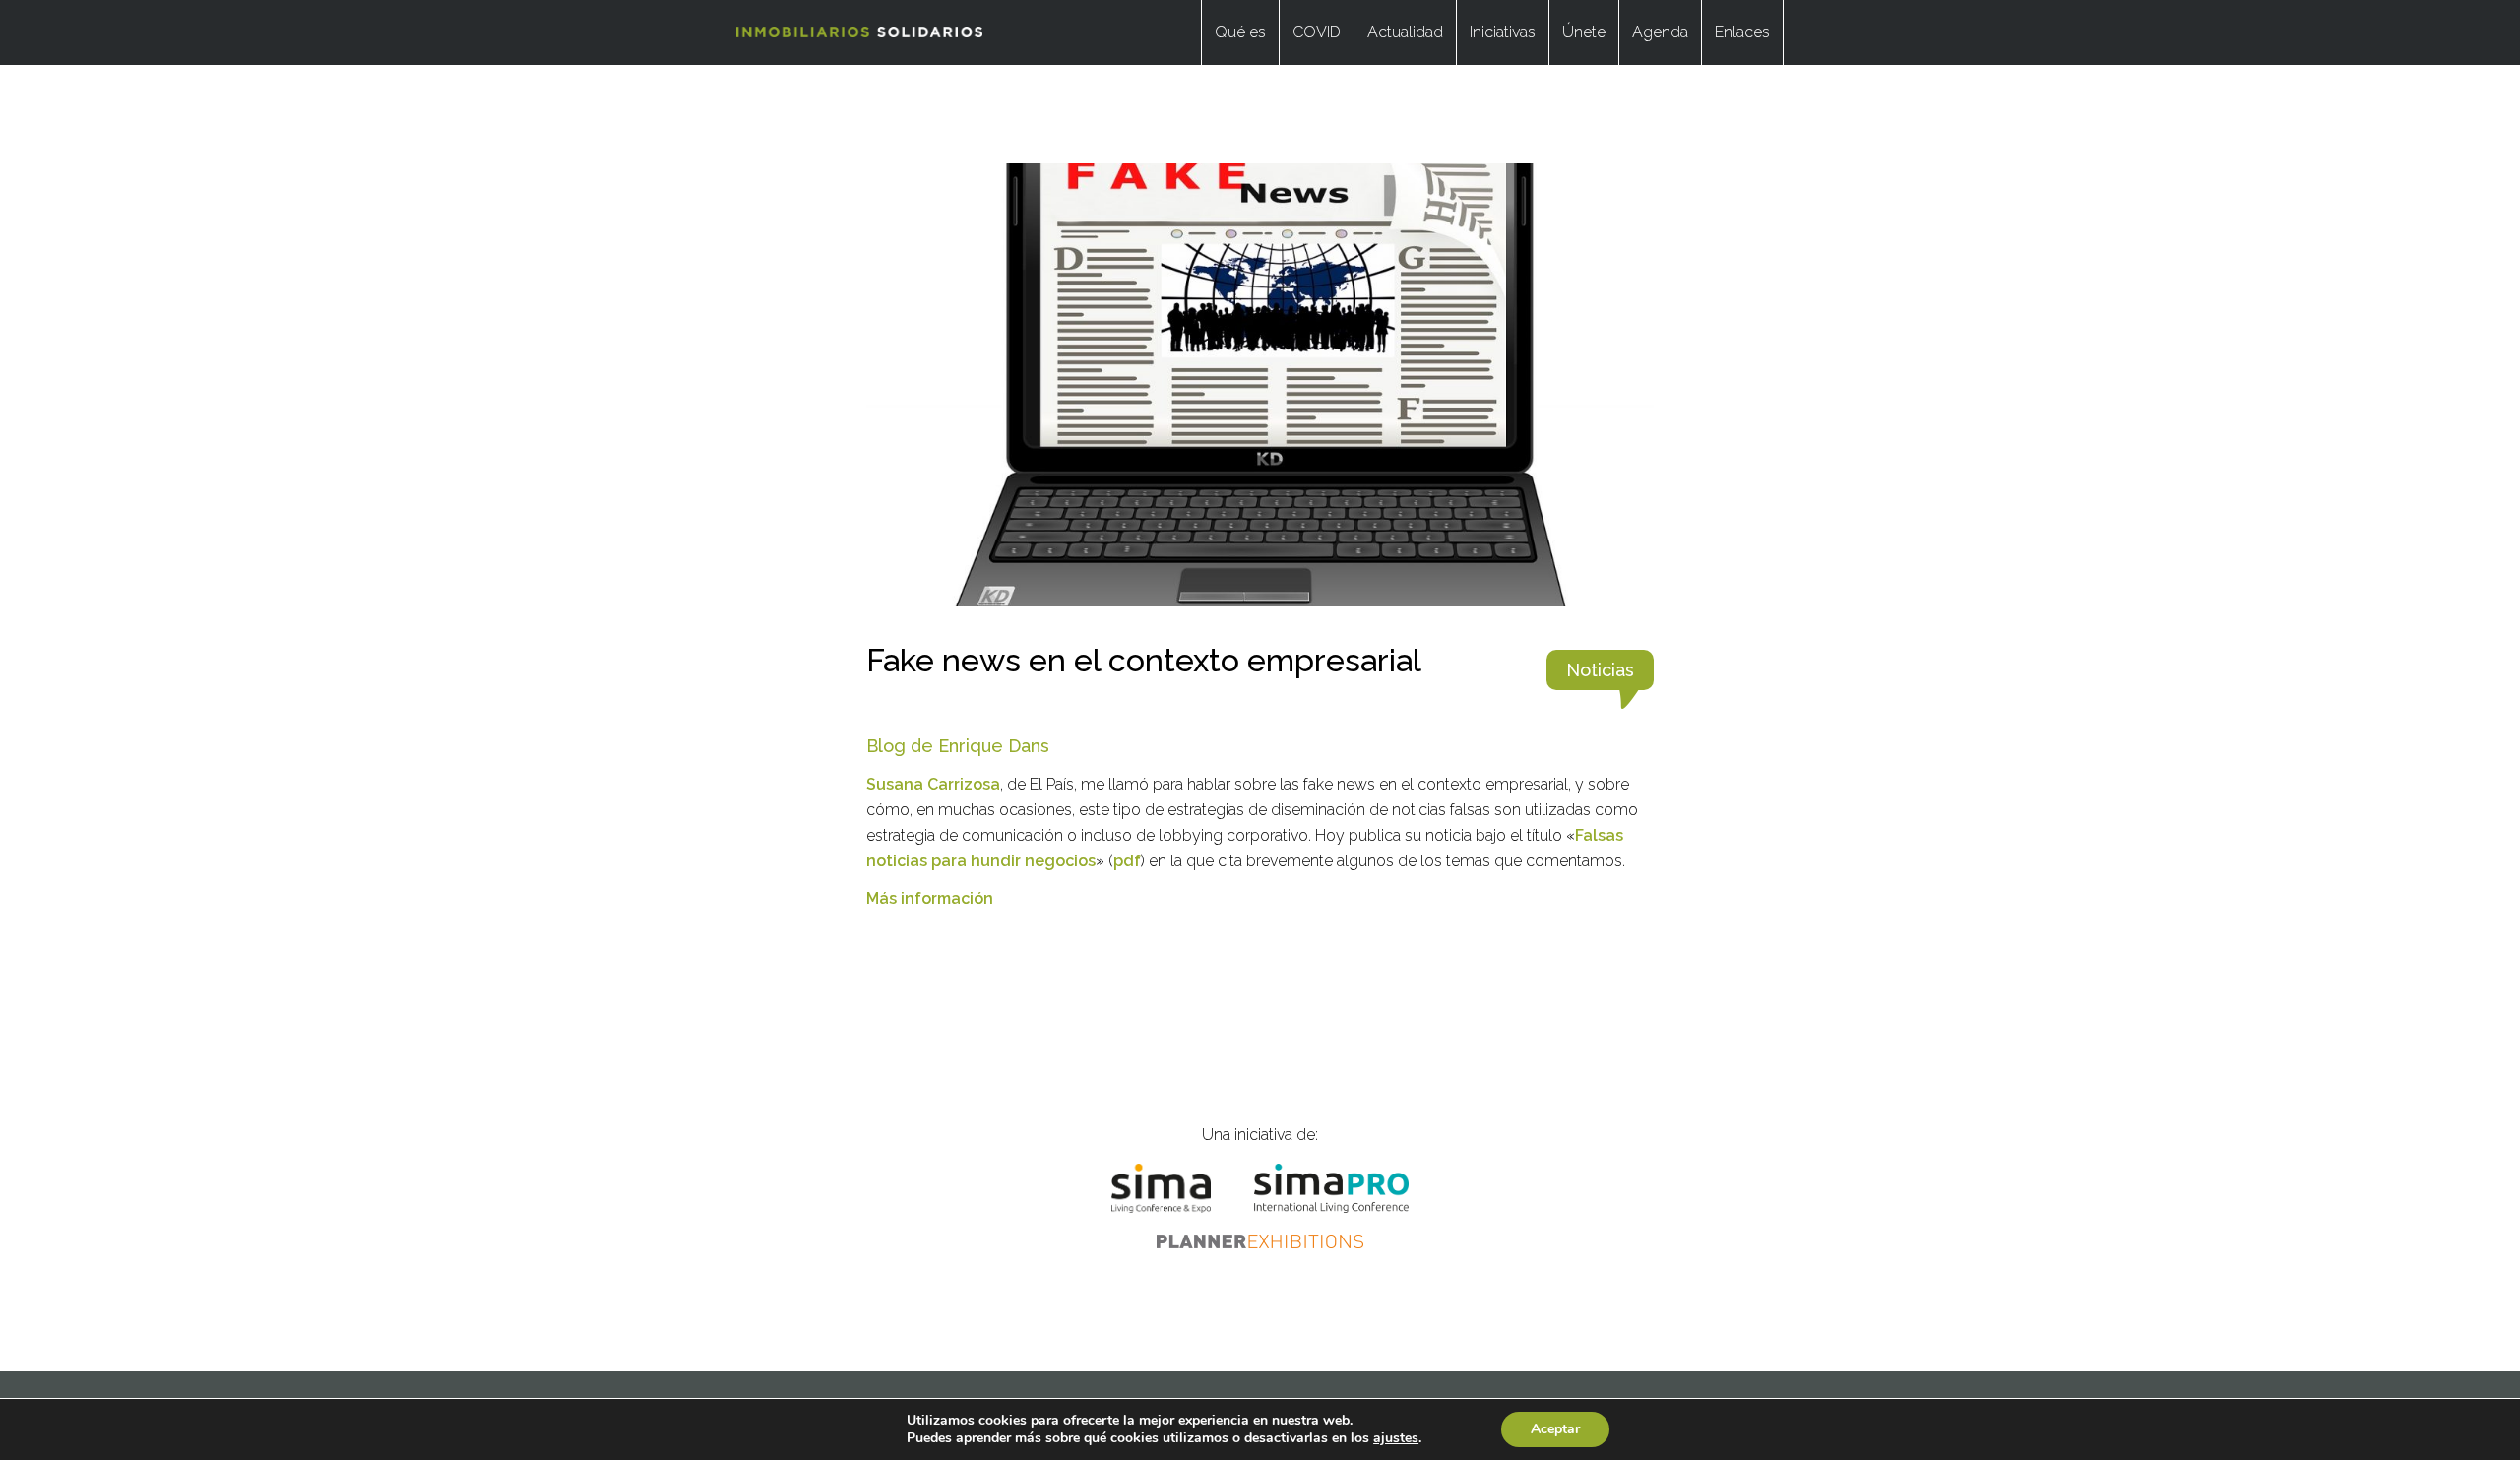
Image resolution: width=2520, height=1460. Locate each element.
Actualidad (1405, 32)
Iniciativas (1503, 32)
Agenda (1660, 32)
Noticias (1600, 670)
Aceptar (1555, 1429)
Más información (930, 898)
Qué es (1240, 32)
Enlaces (1742, 32)
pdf (1127, 861)
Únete (1584, 32)
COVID (1317, 32)
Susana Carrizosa (933, 784)
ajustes (1396, 1438)
